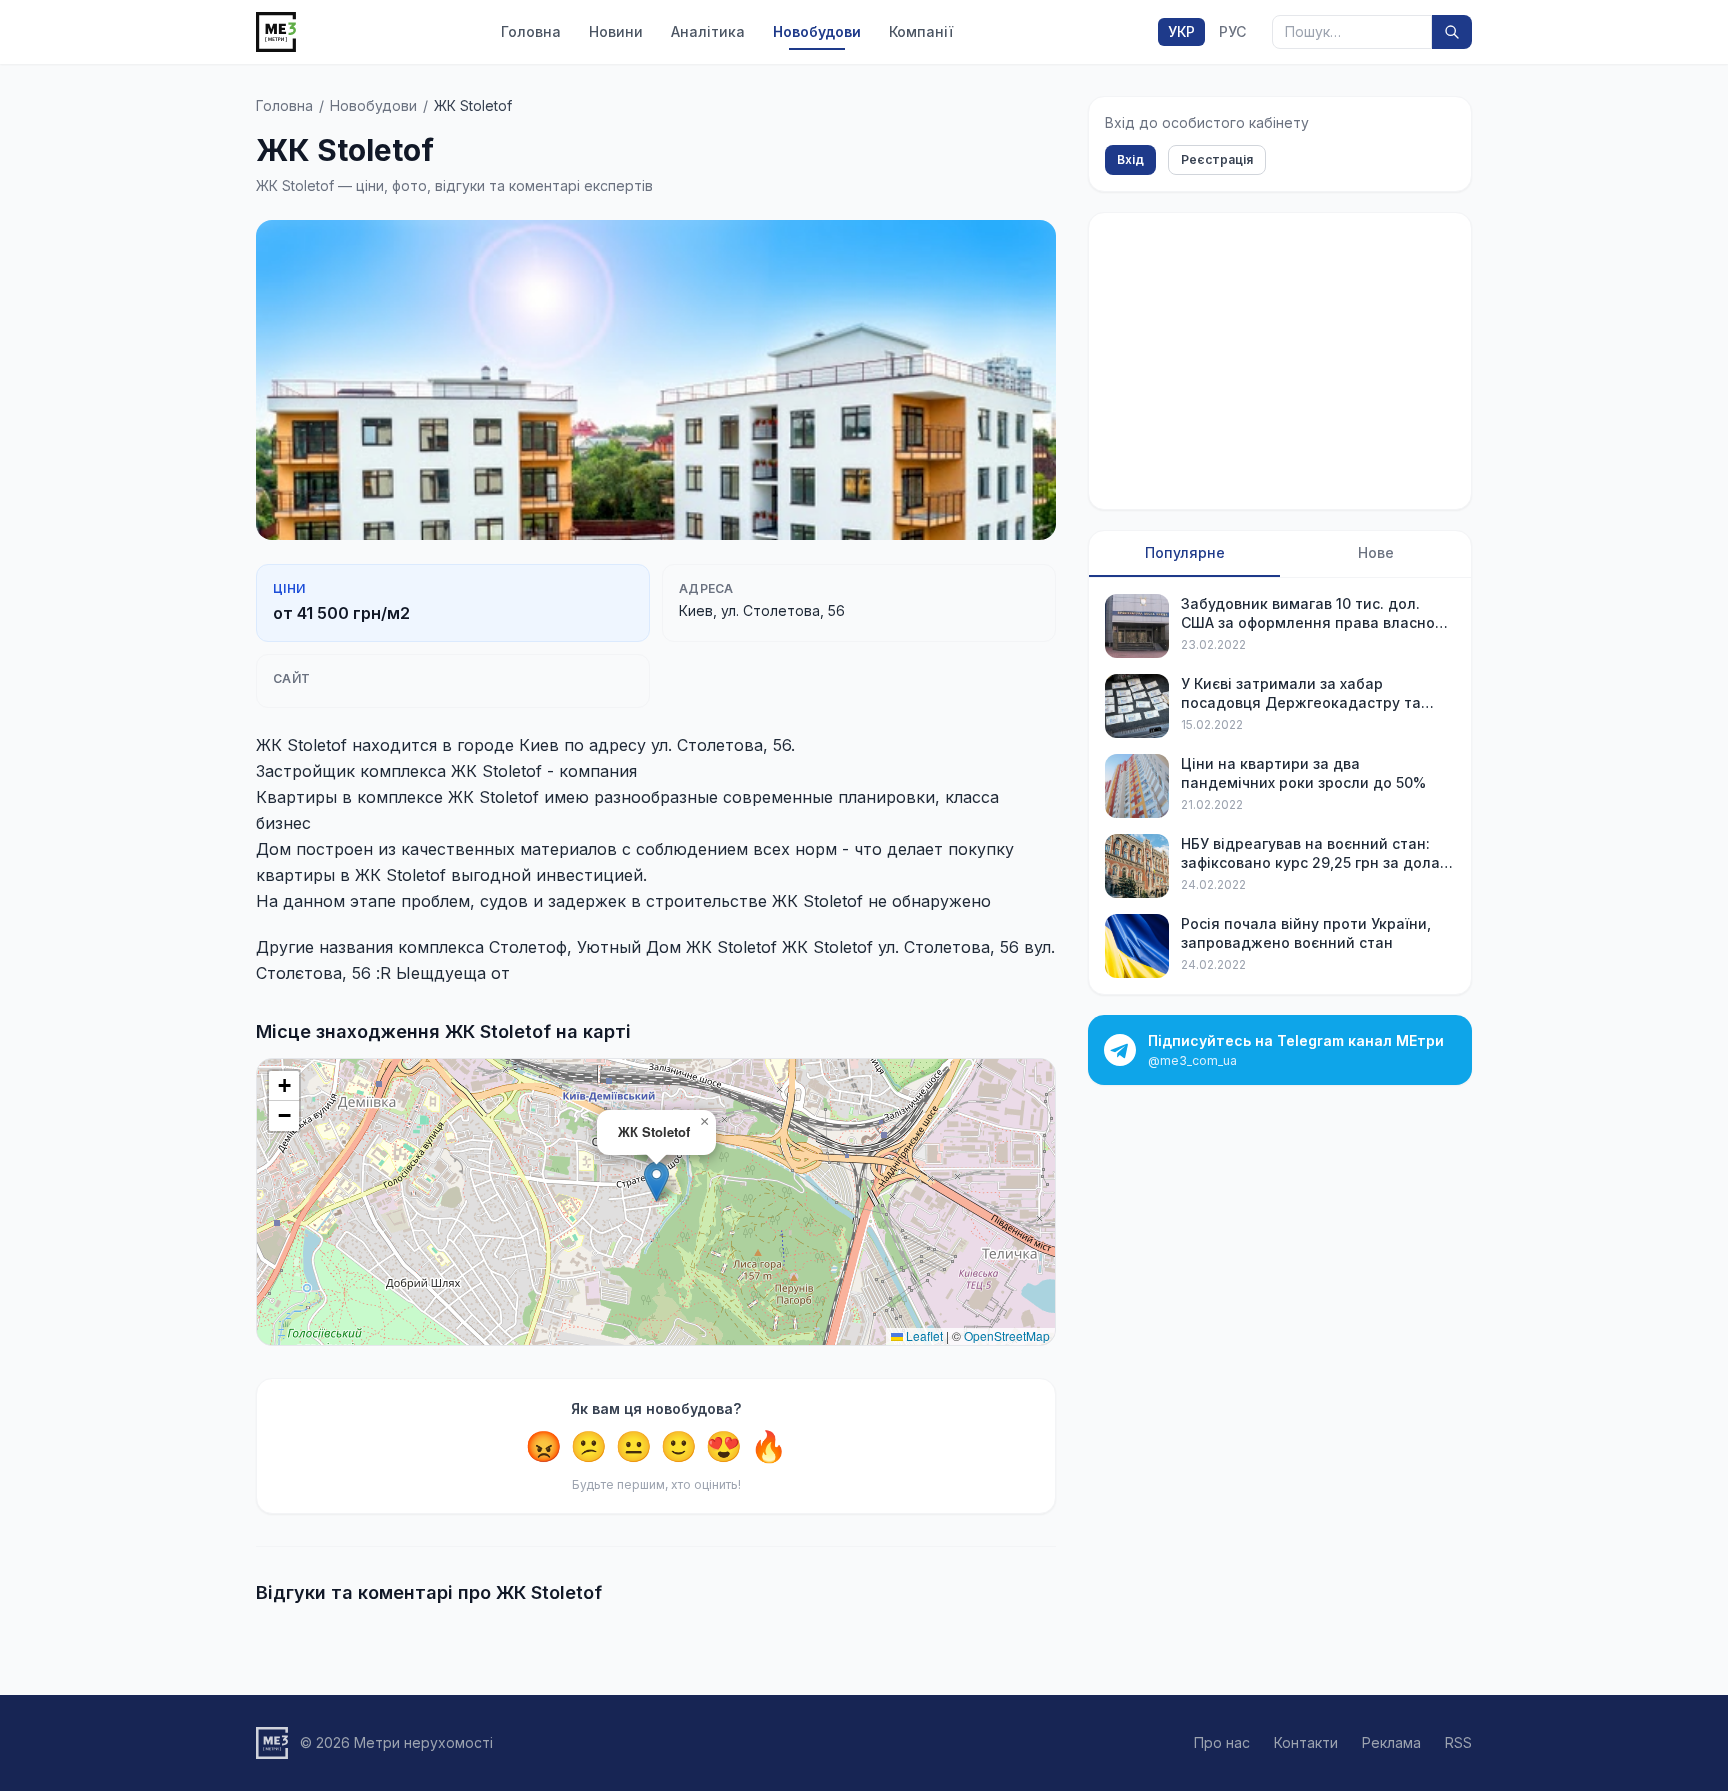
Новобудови (817, 31)
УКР (1181, 31)
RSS (1458, 1742)
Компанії (921, 31)
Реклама (1391, 1742)
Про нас (1222, 1742)
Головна (531, 31)
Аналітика (708, 31)
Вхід (1130, 159)
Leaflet (923, 1335)
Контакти (1306, 1742)
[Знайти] (1452, 32)
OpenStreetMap (1007, 1335)
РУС (1232, 31)
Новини (616, 31)
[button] (656, 1181)
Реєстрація (1217, 159)
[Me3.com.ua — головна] (276, 32)
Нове (1376, 552)
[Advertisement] (1280, 361)
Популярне (1185, 552)
